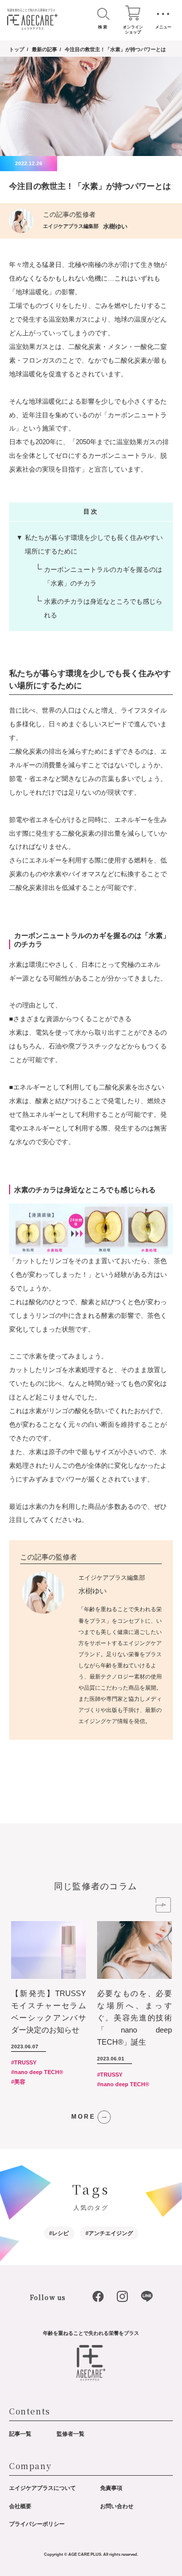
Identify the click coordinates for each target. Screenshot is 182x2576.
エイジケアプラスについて (42, 2488)
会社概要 (20, 2506)
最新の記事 (44, 49)
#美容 (18, 2082)
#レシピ (59, 2233)
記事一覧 (20, 2434)
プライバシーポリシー (37, 2524)
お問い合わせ (117, 2506)
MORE (83, 2117)
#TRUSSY (24, 2062)
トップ (17, 49)
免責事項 (111, 2488)
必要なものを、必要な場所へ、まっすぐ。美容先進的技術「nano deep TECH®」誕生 (134, 2018)
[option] (54, 2006)
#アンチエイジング (109, 2233)
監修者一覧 (71, 2434)
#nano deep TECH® (37, 2072)
